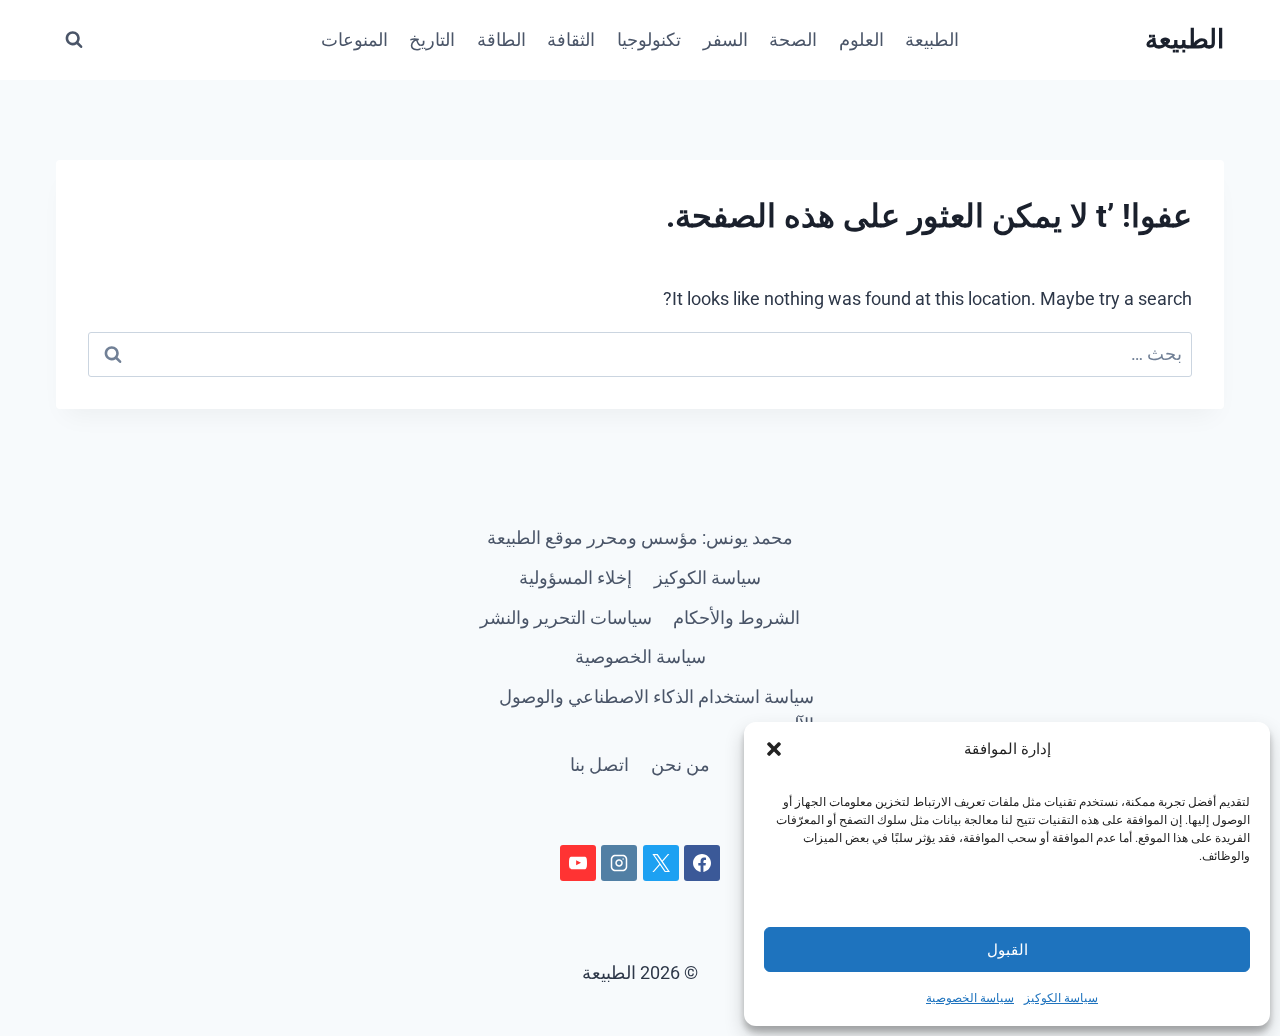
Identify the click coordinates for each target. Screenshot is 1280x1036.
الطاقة (501, 39)
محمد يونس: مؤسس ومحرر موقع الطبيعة (640, 537)
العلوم (861, 39)
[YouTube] (578, 863)
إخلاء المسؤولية (575, 577)
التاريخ (432, 39)
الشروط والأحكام (736, 617)
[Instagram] (619, 863)
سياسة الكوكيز (1061, 998)
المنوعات (354, 39)
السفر (725, 39)
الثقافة (571, 39)
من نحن (680, 764)
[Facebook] (702, 863)
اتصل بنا (599, 764)
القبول (1007, 950)
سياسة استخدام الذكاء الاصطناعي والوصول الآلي (656, 711)
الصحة (793, 39)
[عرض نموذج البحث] (74, 40)
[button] (774, 749)
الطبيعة (932, 39)
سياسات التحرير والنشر (566, 617)
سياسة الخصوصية (970, 998)
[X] (661, 863)
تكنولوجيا (649, 39)
